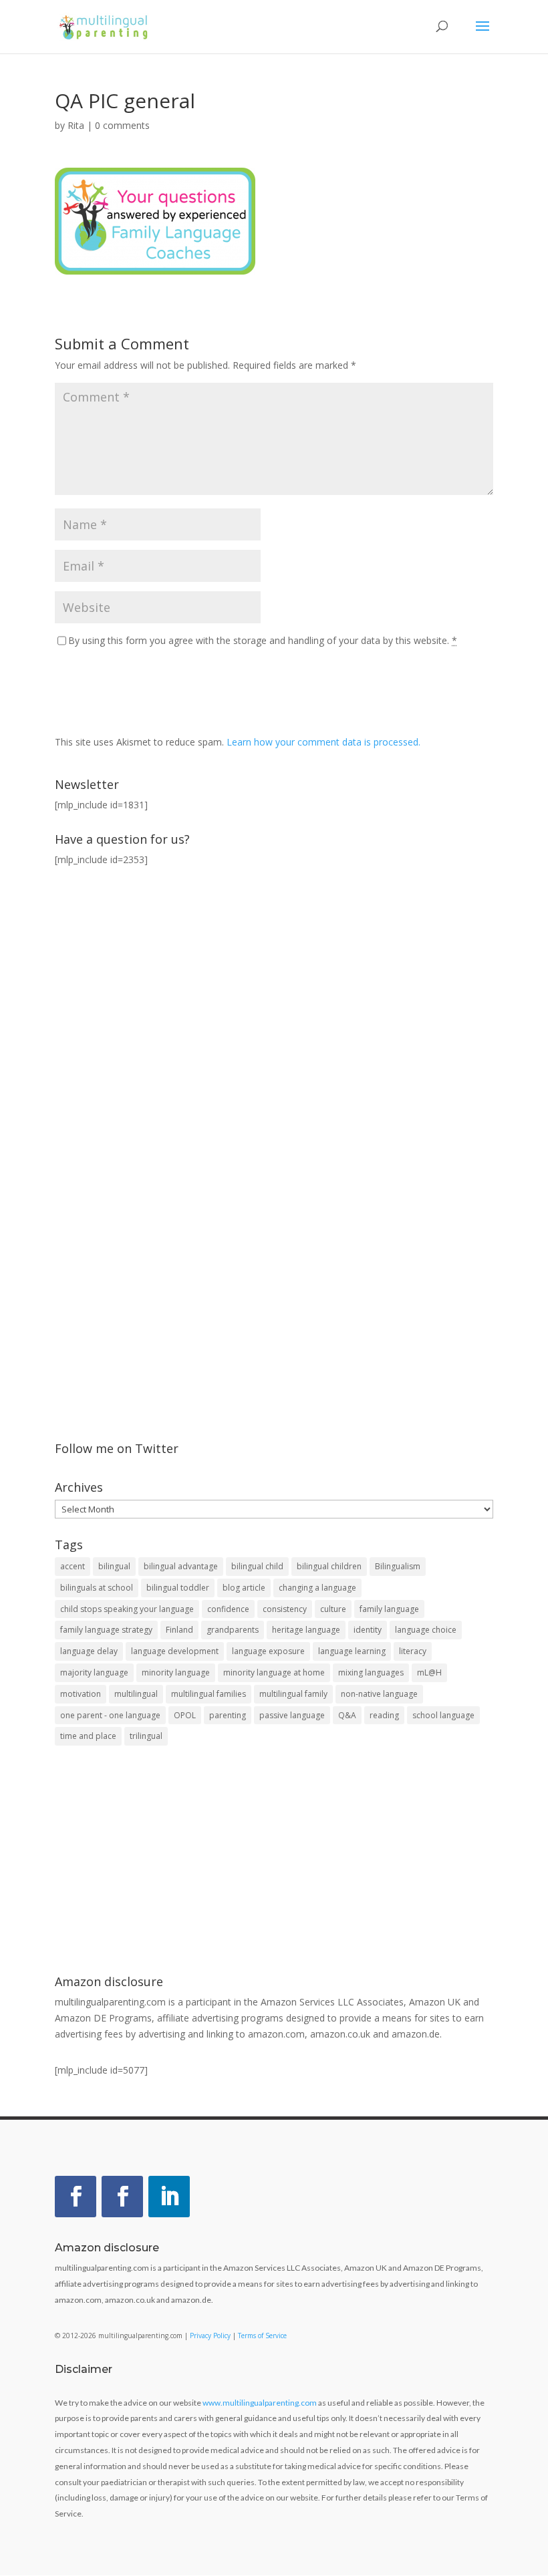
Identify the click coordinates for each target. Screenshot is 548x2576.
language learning (352, 1651)
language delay (89, 1651)
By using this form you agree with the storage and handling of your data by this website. (263, 640)
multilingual (136, 1694)
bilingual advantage (181, 1566)
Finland (179, 1630)
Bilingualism (398, 1566)
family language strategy (106, 1630)
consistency (285, 1609)
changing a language (317, 1588)
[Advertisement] (274, 1862)
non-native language (379, 1694)
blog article (244, 1588)
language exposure (268, 1651)
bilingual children (329, 1566)
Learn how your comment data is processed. (323, 742)
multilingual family (293, 1694)
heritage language (306, 1630)
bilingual (114, 1566)
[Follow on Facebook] (76, 2197)
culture (333, 1609)
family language (389, 1609)
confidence (228, 1609)
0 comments (122, 125)
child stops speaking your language (127, 1609)
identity (368, 1630)
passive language (292, 1715)
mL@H (429, 1672)
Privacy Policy (210, 2336)
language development (175, 1651)
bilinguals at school (97, 1588)
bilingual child (257, 1566)
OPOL (185, 1715)
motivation (81, 1694)
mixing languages (371, 1672)
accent (73, 1566)
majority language (94, 1672)
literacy (413, 1651)
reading (384, 1715)
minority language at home (274, 1672)
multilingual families (209, 1694)
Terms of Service (262, 2336)
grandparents (233, 1630)
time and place (88, 1736)
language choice (426, 1630)
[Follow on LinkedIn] (169, 2197)
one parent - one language (110, 1715)
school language (443, 1715)
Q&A (347, 1715)
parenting (228, 1715)
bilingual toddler (178, 1588)
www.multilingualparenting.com (260, 2403)
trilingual (146, 1736)
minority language (176, 1672)
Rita (76, 125)
